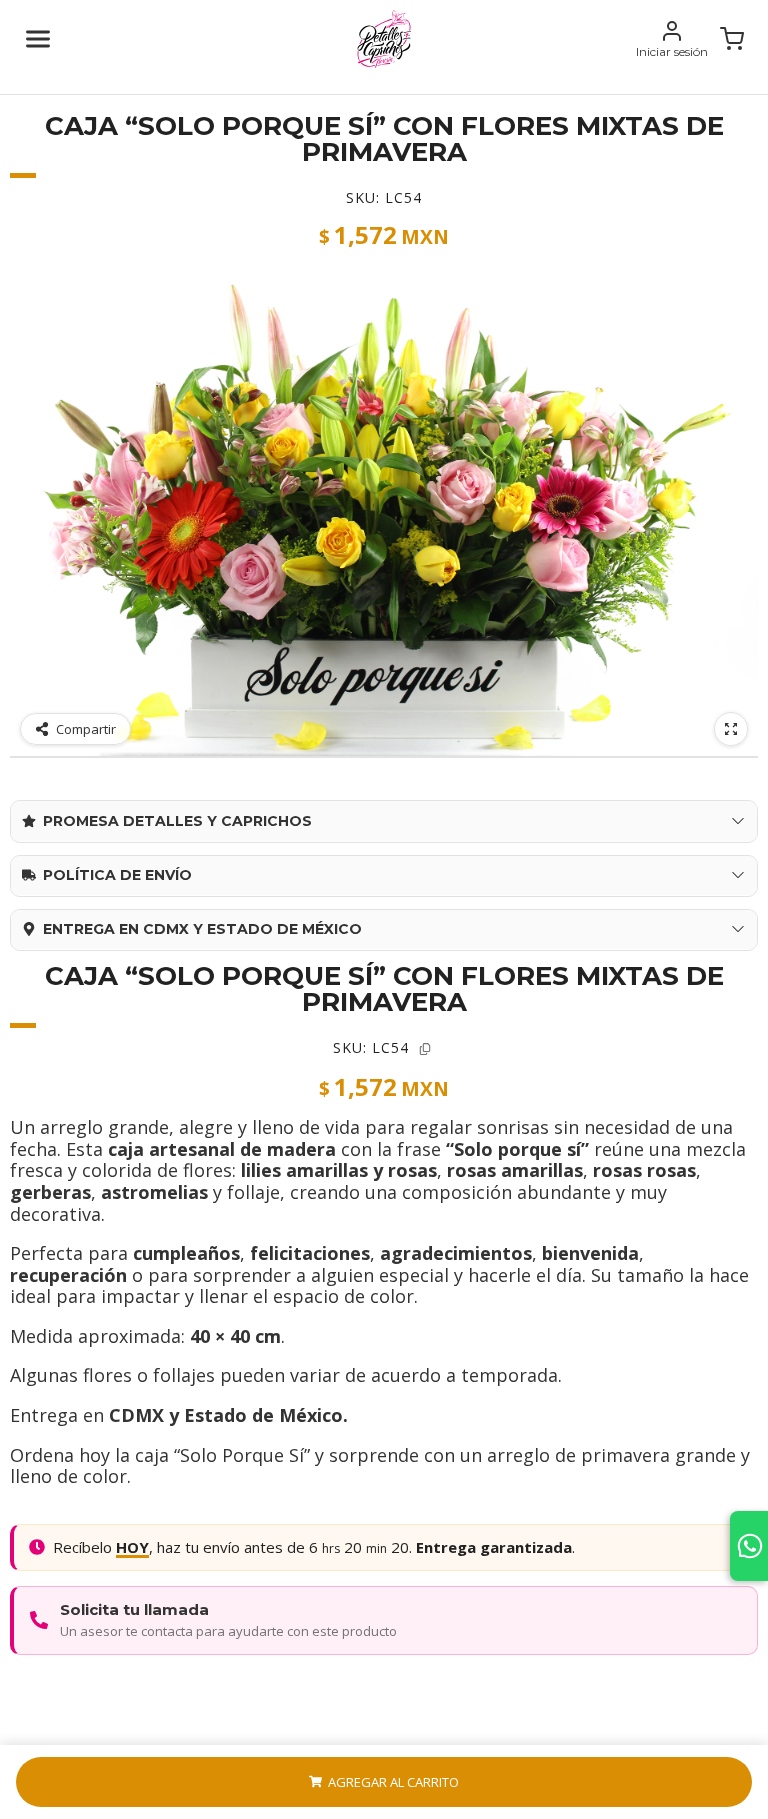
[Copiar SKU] (425, 1049)
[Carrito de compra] (732, 39)
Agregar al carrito (393, 1782)
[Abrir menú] (38, 39)
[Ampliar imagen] (731, 729)
